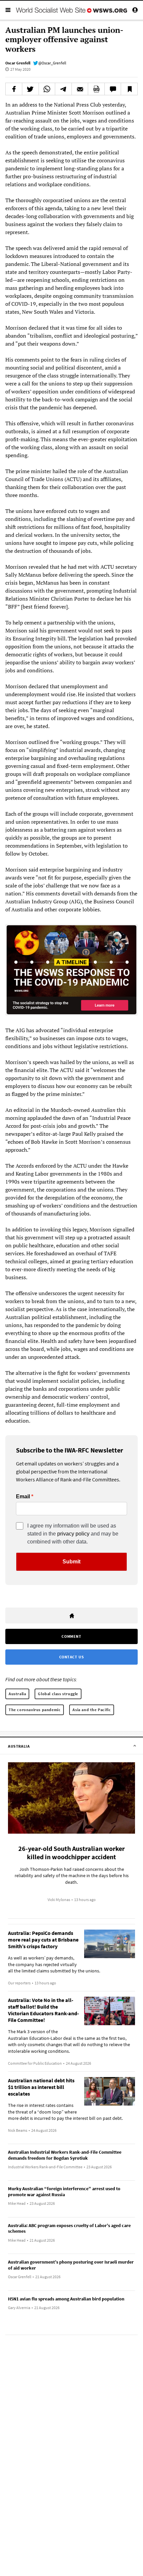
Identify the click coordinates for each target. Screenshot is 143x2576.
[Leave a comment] (113, 89)
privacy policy (73, 1534)
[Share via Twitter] (30, 89)
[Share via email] (80, 89)
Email (23, 1497)
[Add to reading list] (129, 89)
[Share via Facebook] (14, 89)
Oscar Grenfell (18, 63)
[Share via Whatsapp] (47, 89)
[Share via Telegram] (63, 89)
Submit (71, 1562)
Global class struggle (58, 1694)
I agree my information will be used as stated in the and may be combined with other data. (73, 1534)
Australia (17, 1694)
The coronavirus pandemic (35, 1710)
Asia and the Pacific (92, 1710)
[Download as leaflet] (96, 89)
